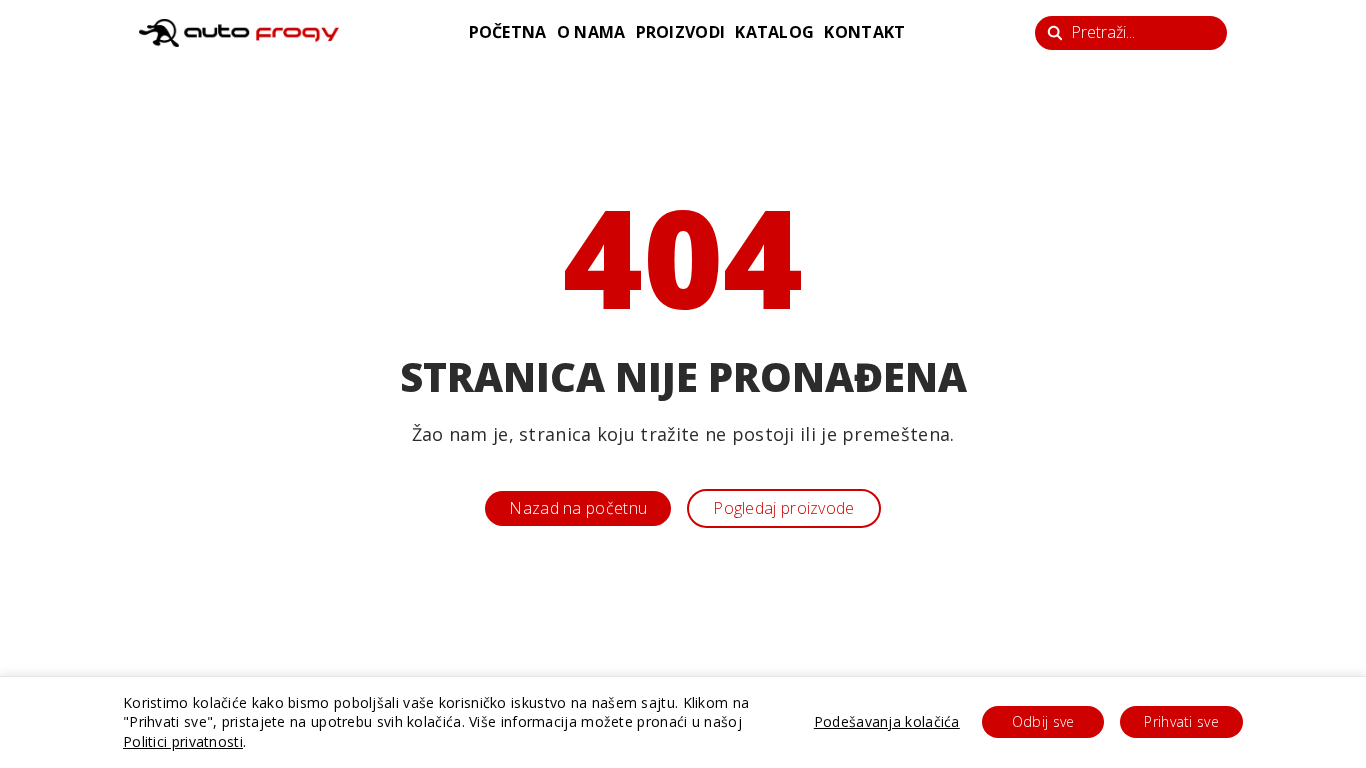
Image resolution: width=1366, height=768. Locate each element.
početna (508, 32)
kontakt (864, 32)
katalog (774, 32)
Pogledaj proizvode (783, 508)
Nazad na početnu (578, 508)
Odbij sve (1043, 721)
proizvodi (681, 32)
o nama (591, 32)
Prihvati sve (1181, 721)
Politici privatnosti (183, 741)
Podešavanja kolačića (887, 721)
